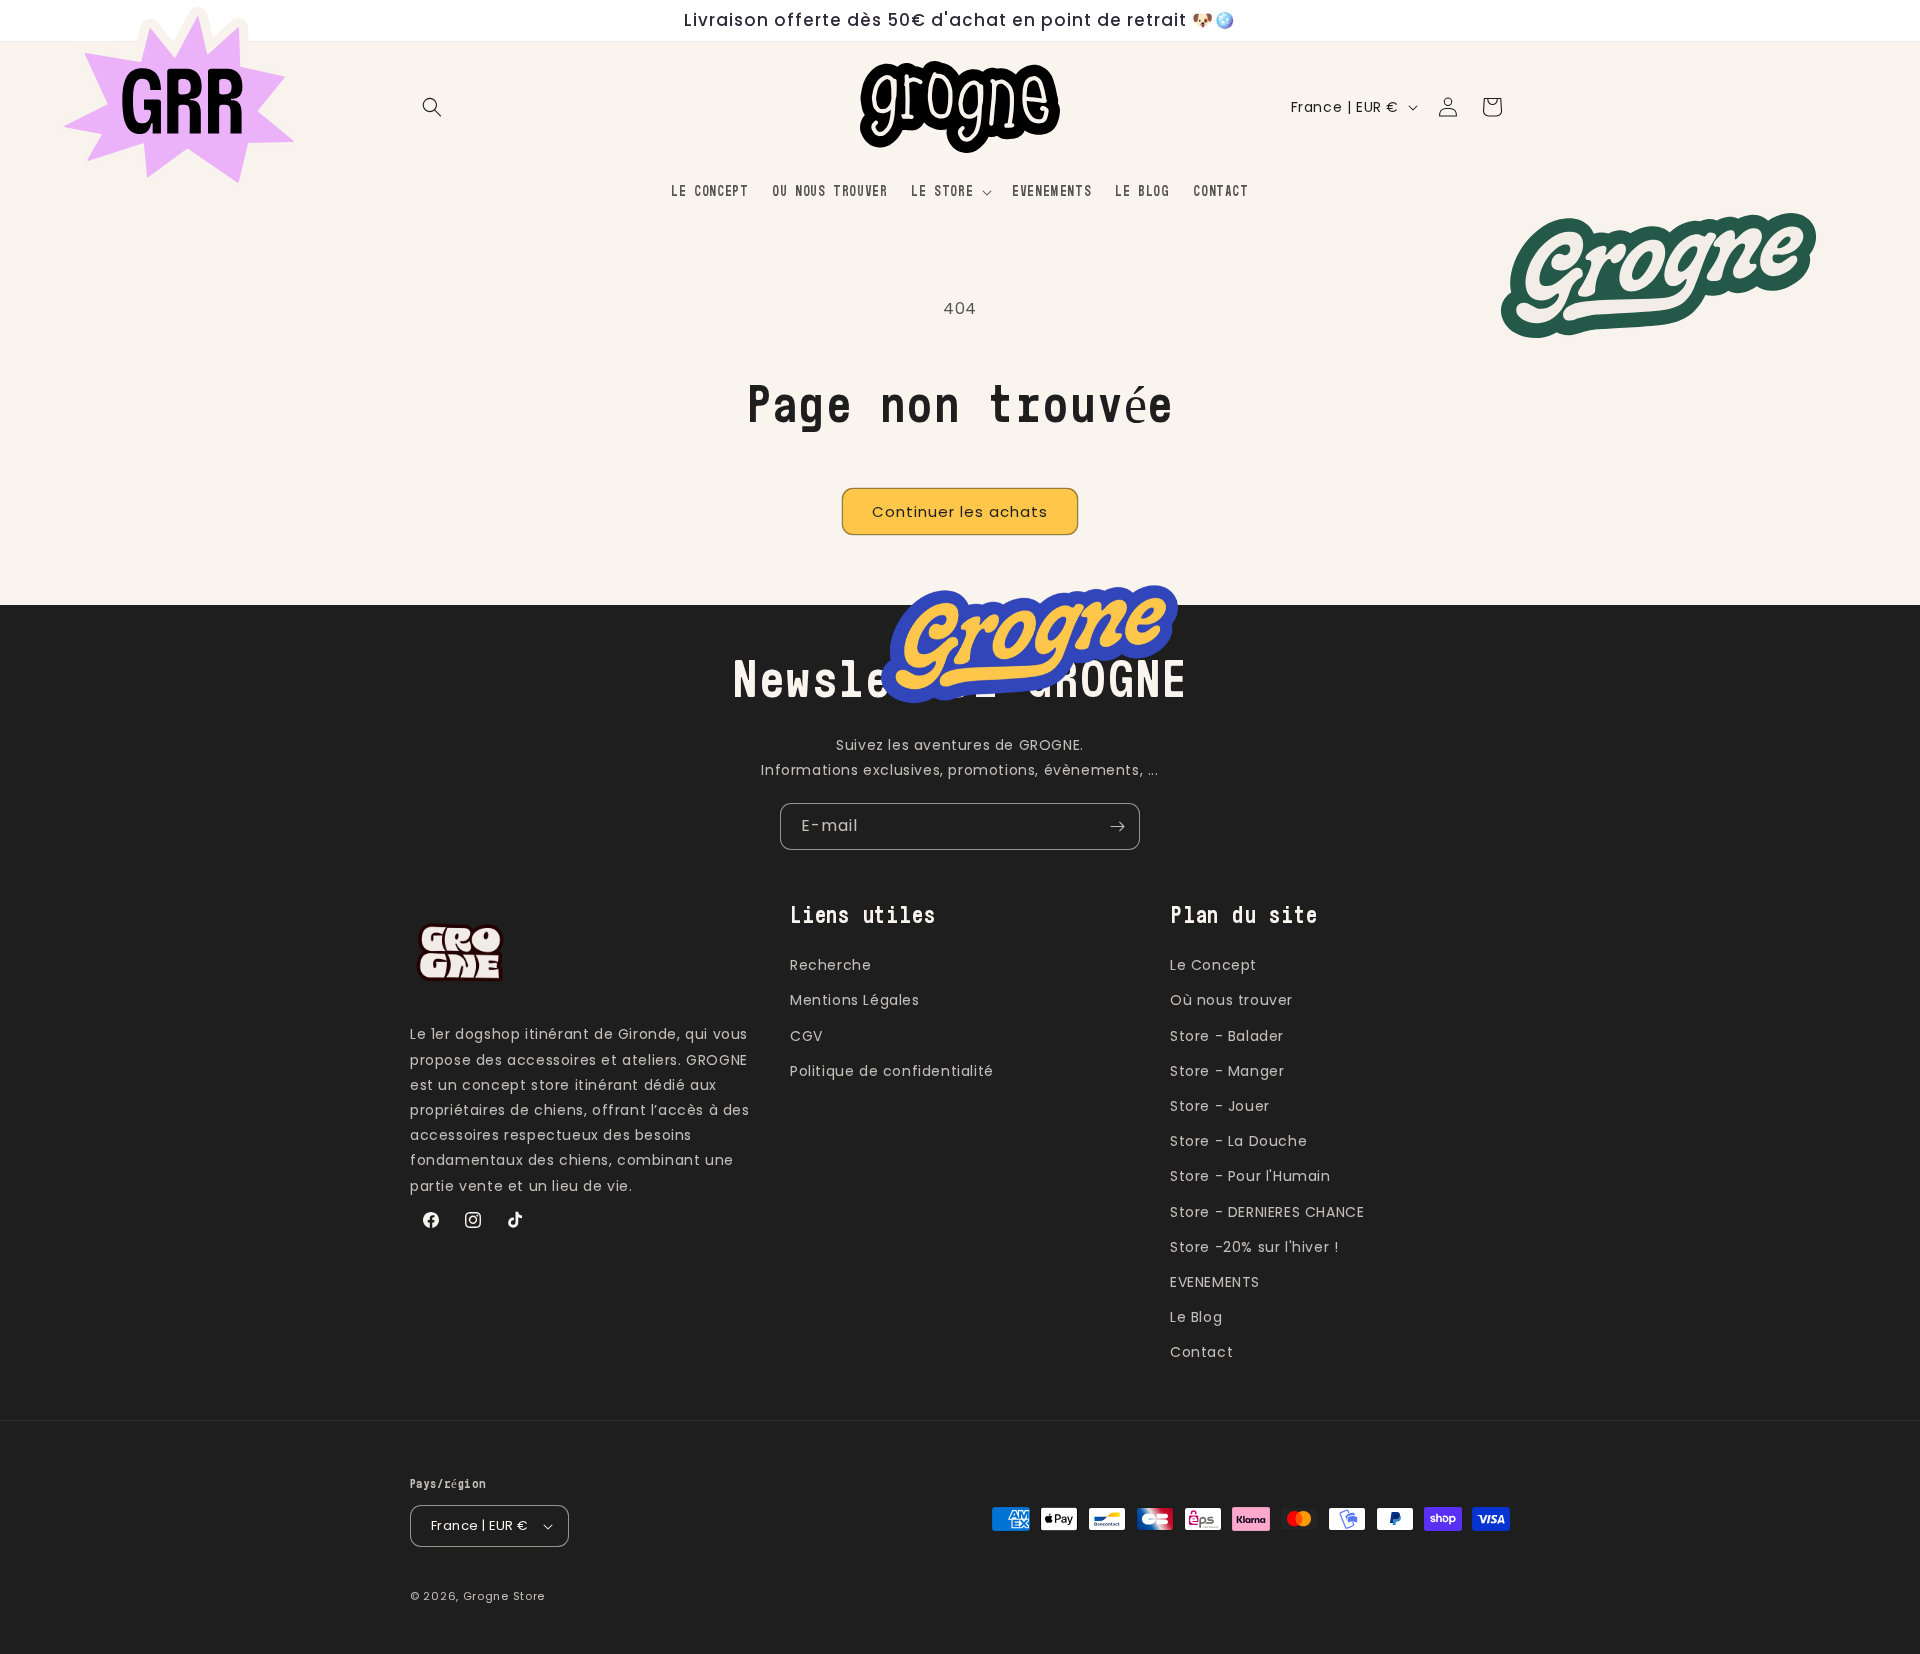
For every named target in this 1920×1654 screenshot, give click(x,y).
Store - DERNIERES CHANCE (1267, 1212)
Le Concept (1213, 965)
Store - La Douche (1238, 1141)
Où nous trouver (1231, 1000)
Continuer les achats (960, 511)
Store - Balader (1227, 1036)
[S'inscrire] (1117, 826)
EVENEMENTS (1215, 1282)
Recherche (830, 965)
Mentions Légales (855, 1000)
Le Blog (1196, 1317)
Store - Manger (1227, 1071)
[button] (432, 107)
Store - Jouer (1220, 1106)
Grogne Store (504, 1596)
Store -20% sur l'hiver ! (1254, 1247)
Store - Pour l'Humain (1250, 1176)
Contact (1201, 1352)
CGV (806, 1036)
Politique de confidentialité (892, 1071)
